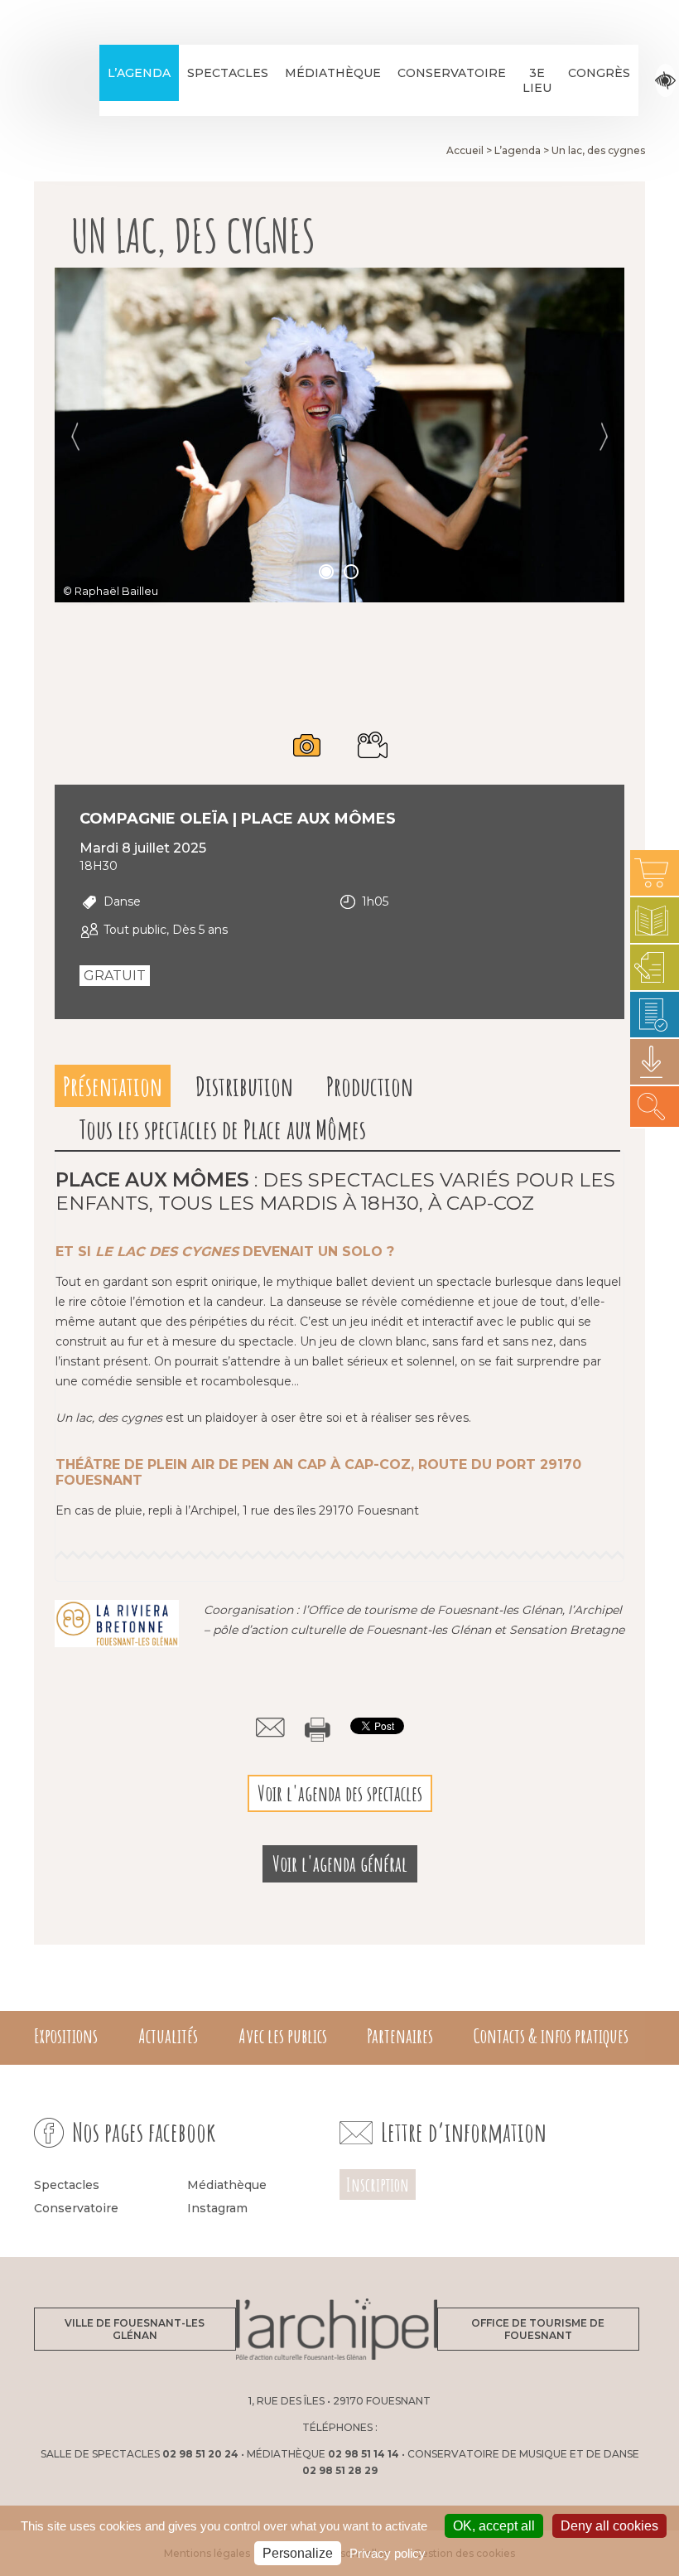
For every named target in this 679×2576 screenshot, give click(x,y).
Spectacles (228, 73)
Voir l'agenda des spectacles (340, 1793)
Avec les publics (283, 2036)
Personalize (298, 2553)
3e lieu (537, 80)
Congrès (599, 73)
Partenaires (400, 2036)
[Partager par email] (270, 1728)
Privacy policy (388, 2553)
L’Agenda (139, 73)
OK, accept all (494, 2526)
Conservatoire (452, 73)
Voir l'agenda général (340, 1864)
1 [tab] (327, 573)
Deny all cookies (609, 2526)
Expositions (66, 2036)
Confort (665, 81)
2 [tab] (352, 573)
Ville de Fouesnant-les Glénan (135, 2329)
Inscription (378, 2185)
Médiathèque (333, 73)
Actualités (168, 2036)
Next (604, 437)
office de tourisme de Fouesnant (538, 2329)
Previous (75, 437)
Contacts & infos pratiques (551, 2036)
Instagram (217, 2208)
